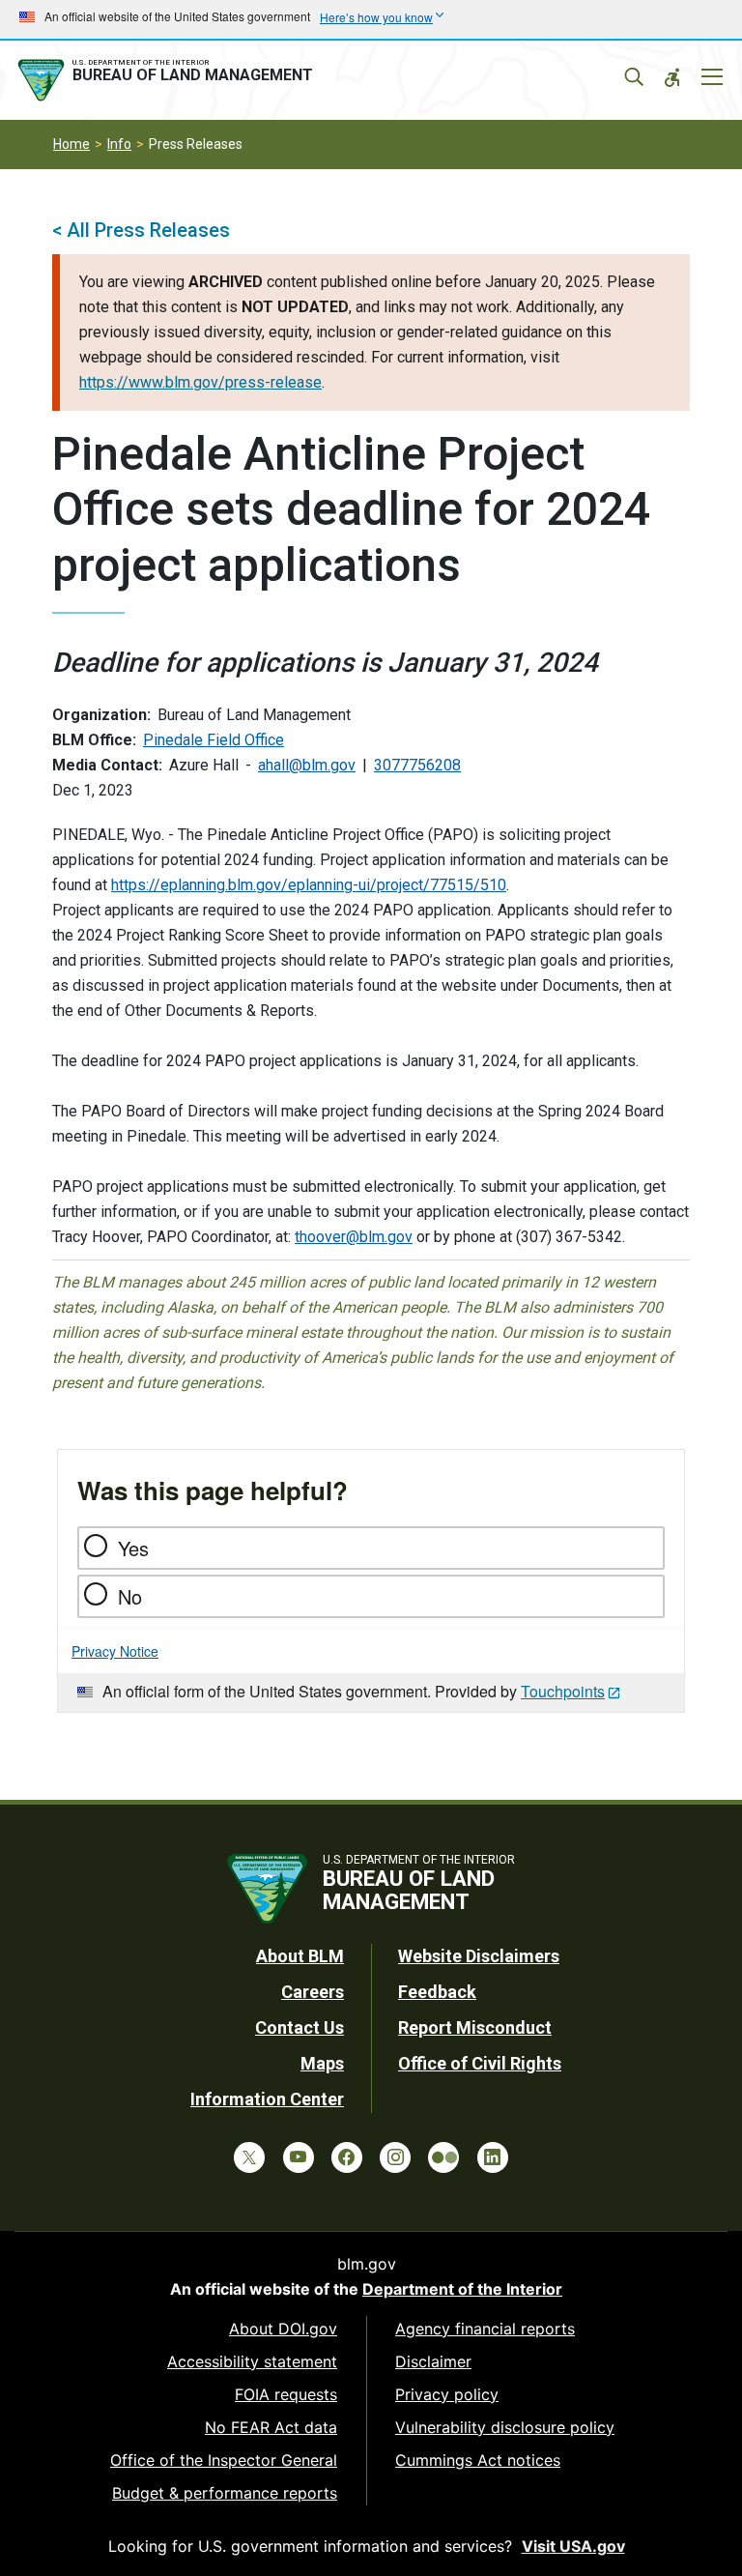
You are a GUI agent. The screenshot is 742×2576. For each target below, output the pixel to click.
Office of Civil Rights (480, 2063)
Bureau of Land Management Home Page (169, 80)
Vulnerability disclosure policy (505, 2427)
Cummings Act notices (478, 2460)
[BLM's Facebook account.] (347, 2157)
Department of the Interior (462, 2289)
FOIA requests (286, 2394)
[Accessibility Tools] (672, 77)
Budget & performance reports (225, 2493)
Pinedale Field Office (214, 740)
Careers (313, 1992)
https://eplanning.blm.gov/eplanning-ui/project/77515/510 (309, 885)
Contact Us (300, 2027)
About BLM (300, 1956)
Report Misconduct (475, 2027)
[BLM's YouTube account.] (299, 2157)
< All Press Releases (141, 230)
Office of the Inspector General (224, 2460)
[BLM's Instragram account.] (395, 2157)
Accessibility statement (252, 2361)
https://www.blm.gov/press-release (200, 382)
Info (119, 144)
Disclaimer (433, 2361)
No (130, 1596)
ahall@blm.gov (307, 765)
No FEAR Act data (271, 2427)
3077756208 (417, 765)
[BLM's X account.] (249, 2157)
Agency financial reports (485, 2329)
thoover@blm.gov (354, 1237)
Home (71, 144)
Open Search (634, 77)
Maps (322, 2063)
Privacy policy (447, 2394)
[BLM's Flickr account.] (443, 2157)
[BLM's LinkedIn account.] (493, 2157)
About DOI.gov (283, 2329)
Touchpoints (563, 1691)
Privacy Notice (115, 1651)
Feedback (437, 1992)
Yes (133, 1548)
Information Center (267, 2099)
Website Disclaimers (479, 1956)
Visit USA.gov (573, 2546)
